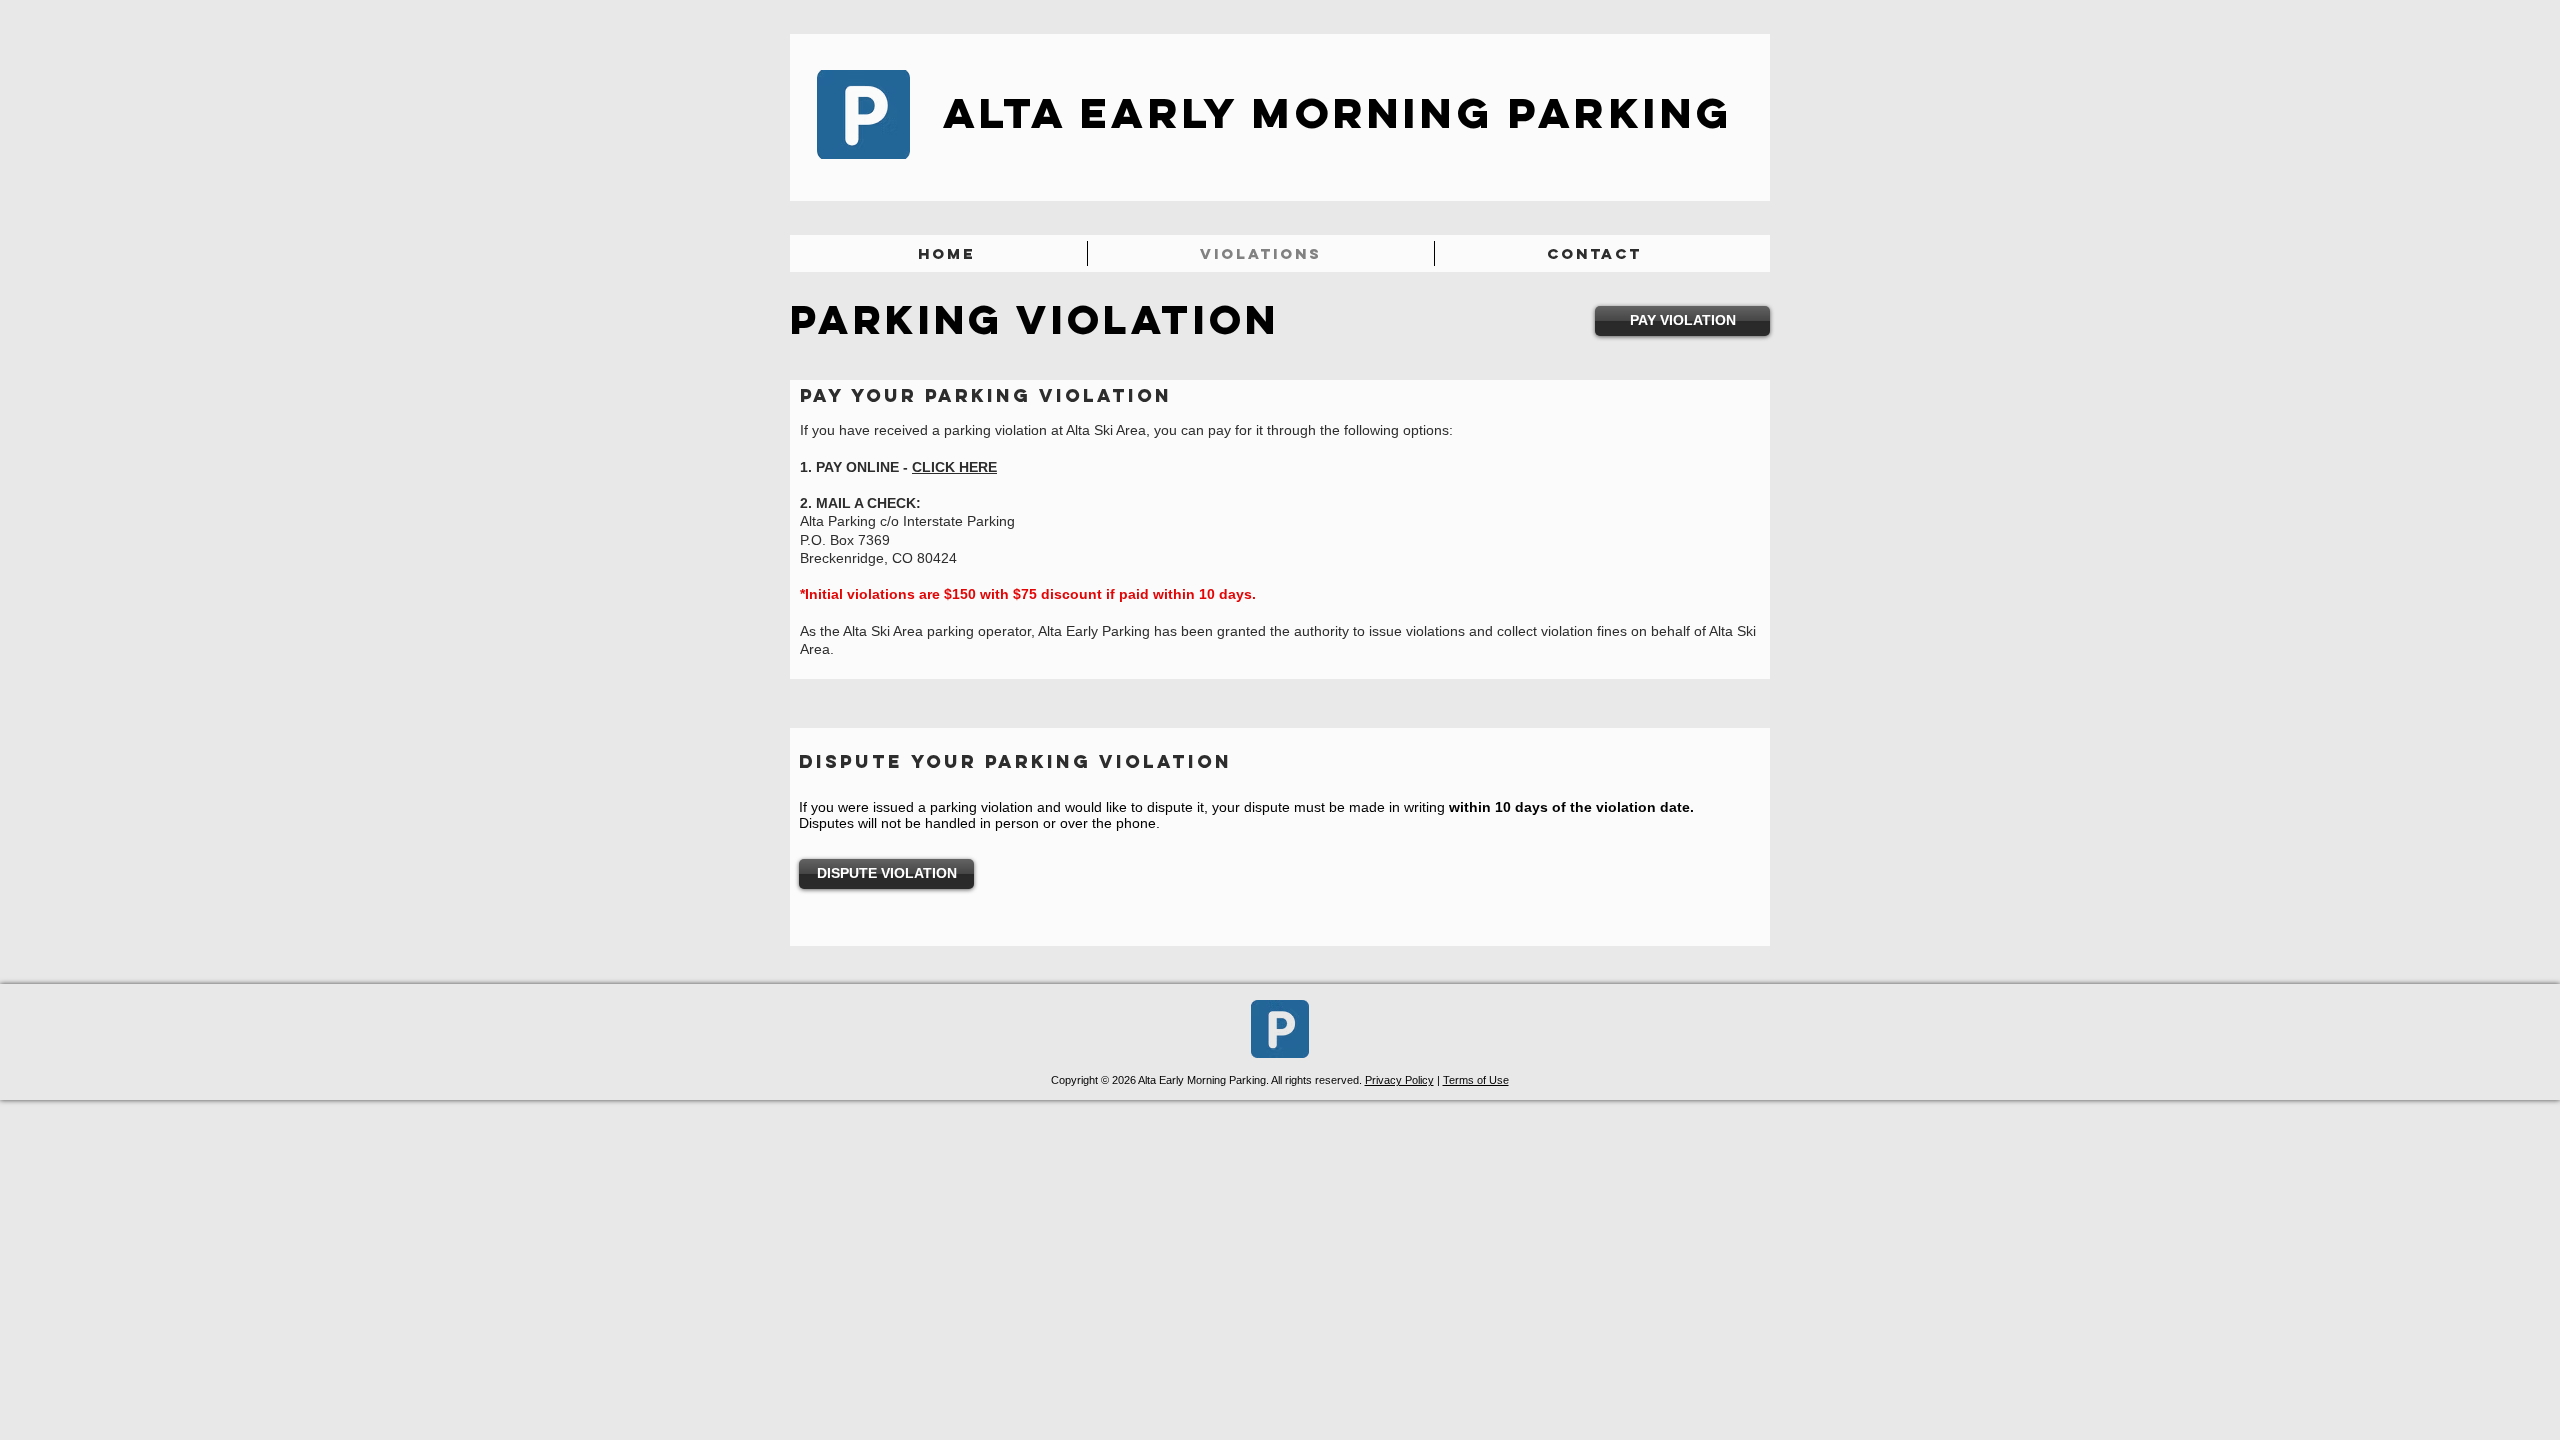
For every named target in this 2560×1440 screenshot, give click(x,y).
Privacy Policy (1399, 1080)
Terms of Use (1476, 1080)
